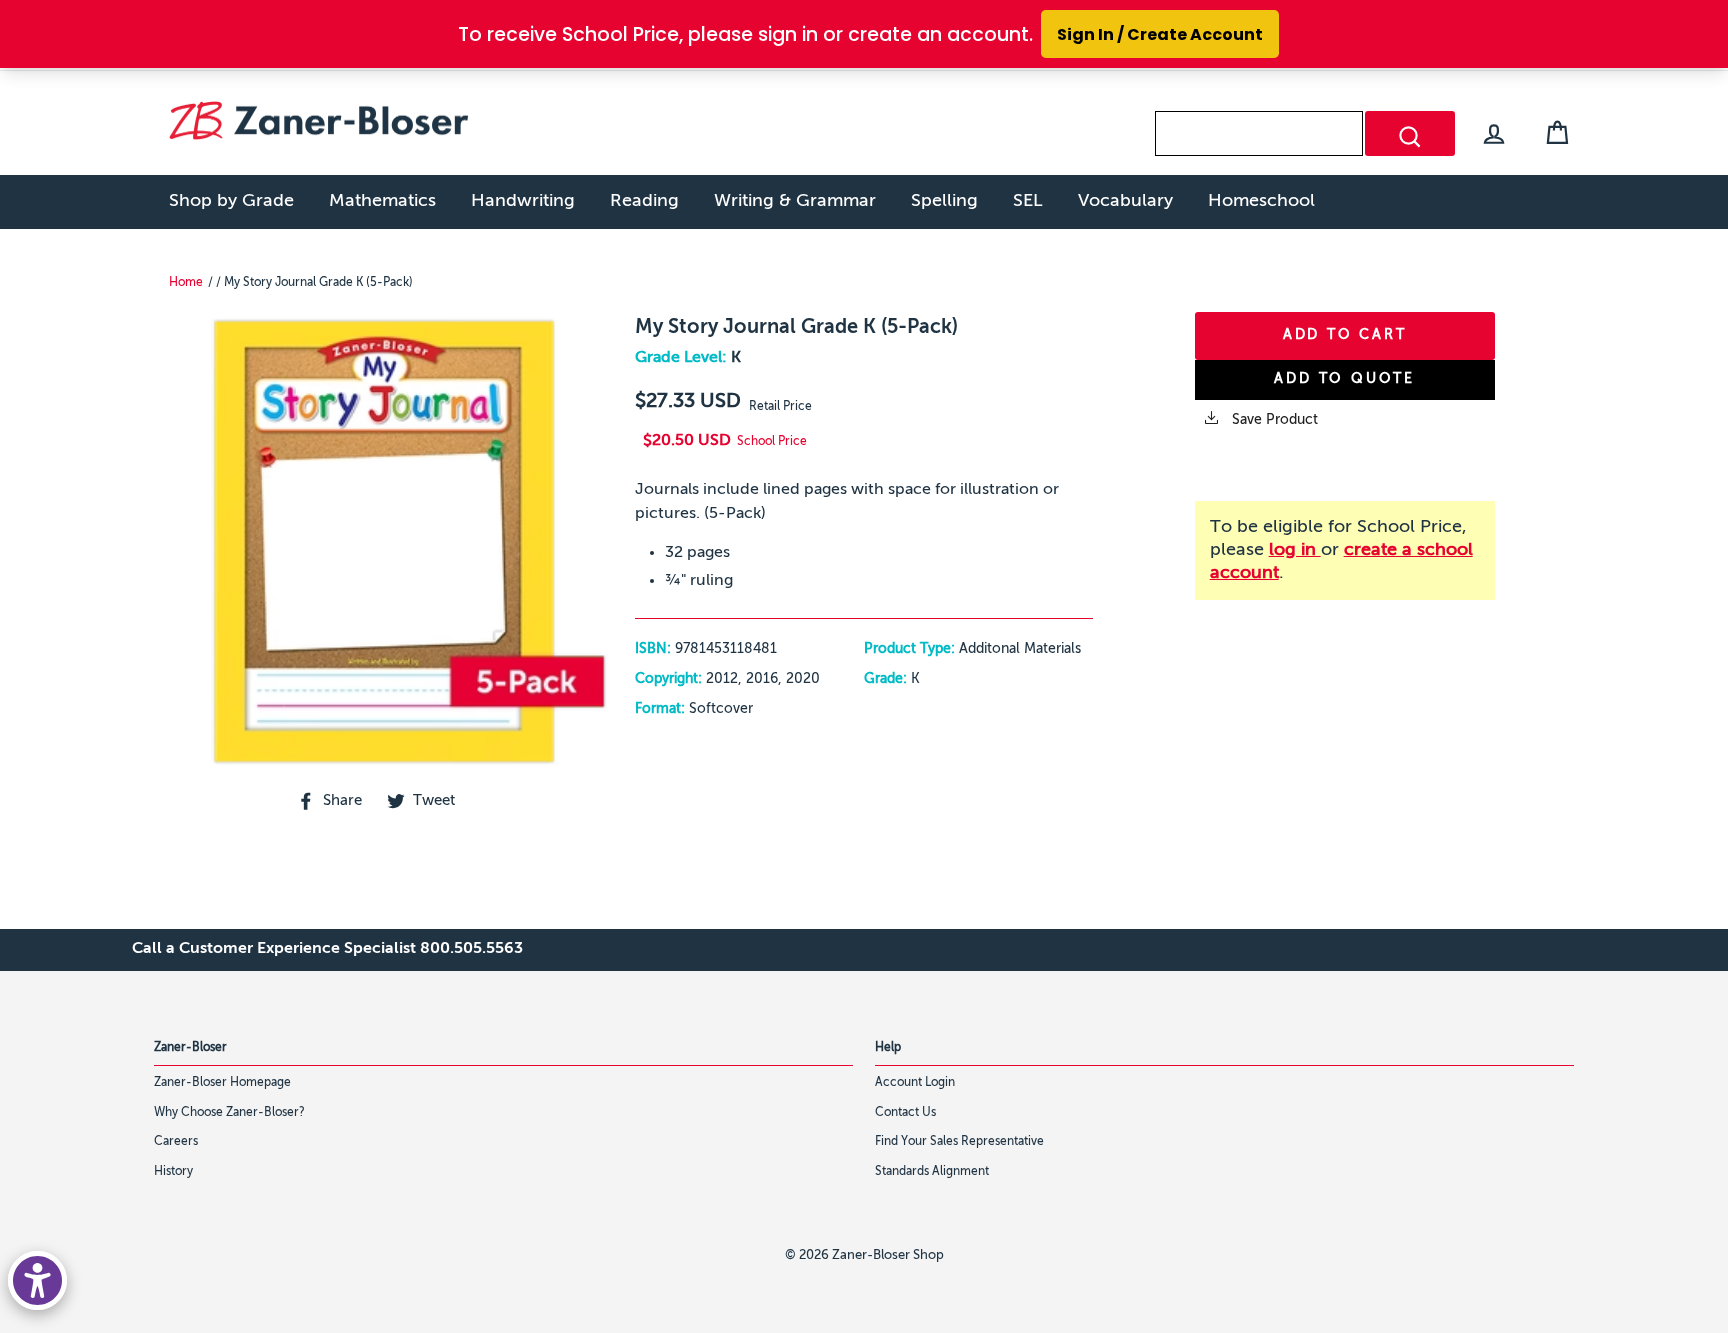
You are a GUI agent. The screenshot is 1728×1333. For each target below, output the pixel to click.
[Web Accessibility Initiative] (37, 1280)
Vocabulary (1125, 201)
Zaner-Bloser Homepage (222, 1083)
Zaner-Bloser (190, 1048)
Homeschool (1261, 201)
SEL (1028, 201)
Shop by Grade (231, 201)
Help (888, 1048)
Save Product (1273, 420)
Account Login (915, 1083)
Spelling (944, 201)
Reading (644, 201)
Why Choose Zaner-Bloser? (229, 1113)
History (173, 1172)
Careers (176, 1142)
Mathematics (382, 201)
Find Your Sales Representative (959, 1142)
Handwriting (523, 201)
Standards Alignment (932, 1172)
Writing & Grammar (795, 201)
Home (186, 283)
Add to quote (1344, 379)
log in (1295, 550)
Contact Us (905, 1113)
